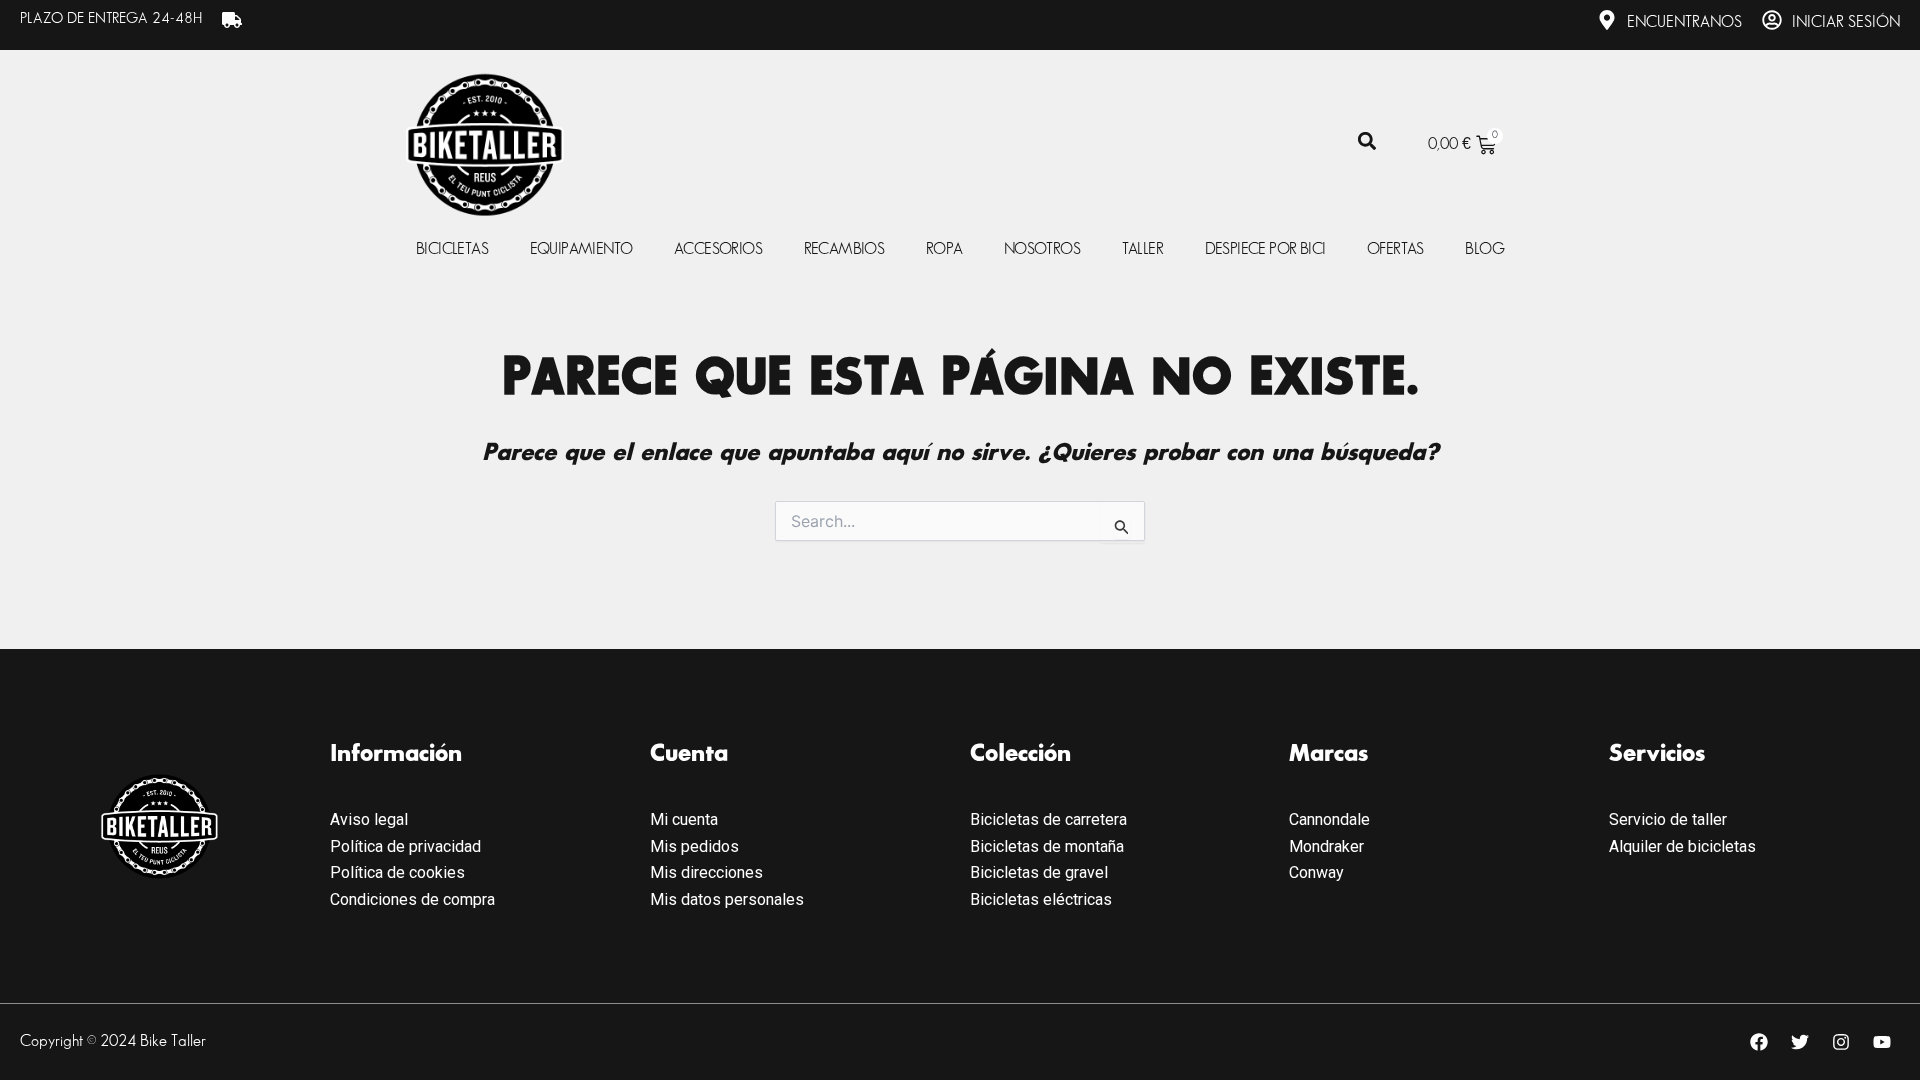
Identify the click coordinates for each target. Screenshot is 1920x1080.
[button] (1366, 141)
